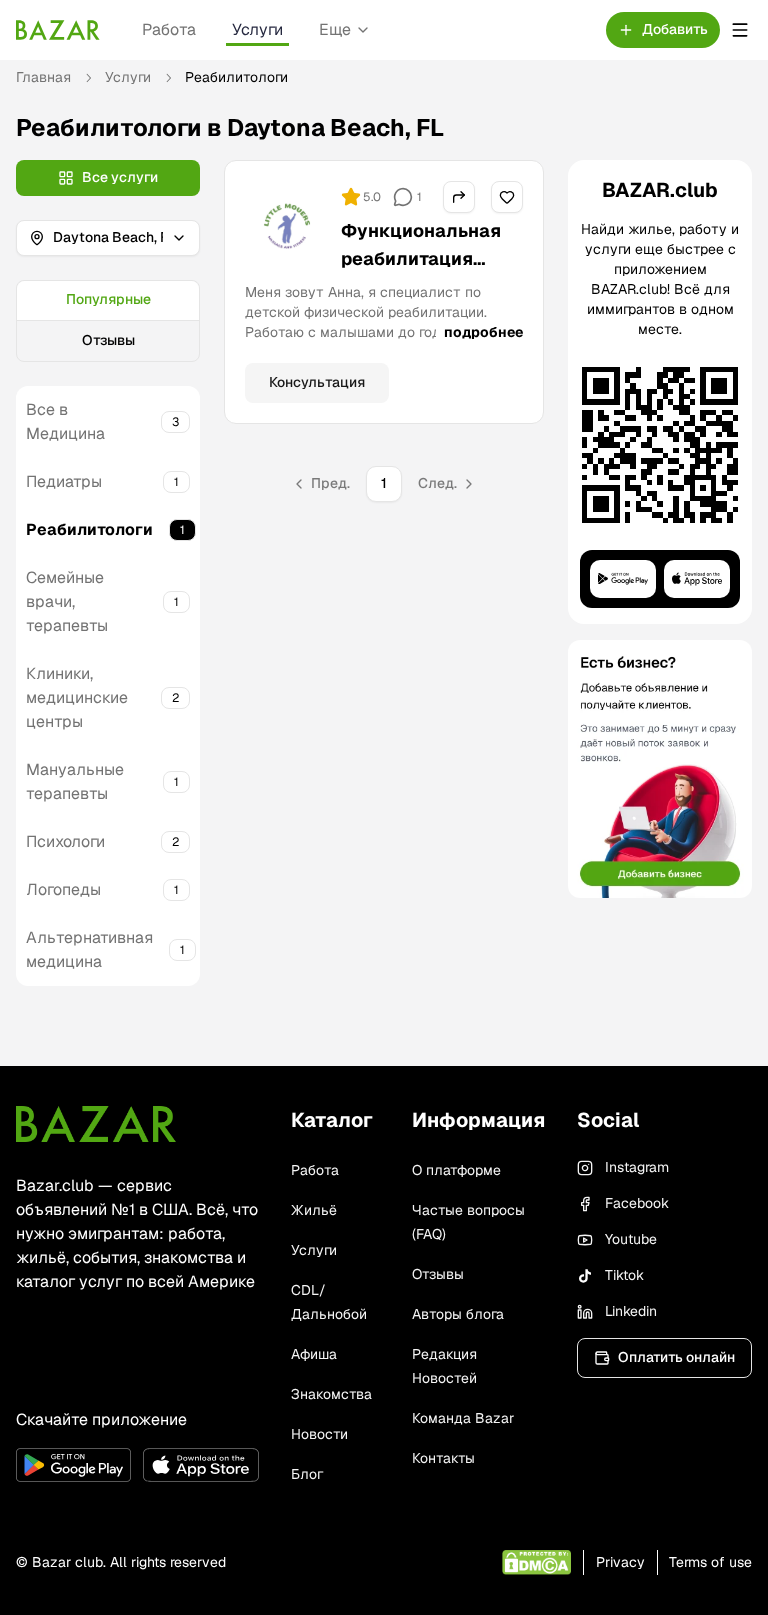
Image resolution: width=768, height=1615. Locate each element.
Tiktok (624, 1275)
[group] (108, 321)
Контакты (443, 1458)
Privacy (620, 1562)
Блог (307, 1474)
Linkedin (631, 1311)
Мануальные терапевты (75, 781)
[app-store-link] (200, 1465)
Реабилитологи (89, 529)
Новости (319, 1434)
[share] (459, 197)
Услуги (257, 29)
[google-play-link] (73, 1465)
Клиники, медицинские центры (77, 697)
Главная (43, 77)
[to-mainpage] (96, 1124)
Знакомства (331, 1394)
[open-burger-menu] (740, 30)
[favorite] (507, 197)
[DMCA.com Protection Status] (536, 1562)
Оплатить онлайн (676, 1357)
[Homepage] (58, 30)
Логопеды (63, 889)
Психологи (65, 841)
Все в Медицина (65, 421)
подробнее (483, 332)
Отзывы (108, 340)
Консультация (317, 382)
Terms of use (710, 1562)
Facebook (637, 1203)
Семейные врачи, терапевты (67, 601)
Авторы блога (458, 1314)
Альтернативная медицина (89, 949)
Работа (169, 29)
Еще (335, 29)
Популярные (108, 299)
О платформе (456, 1170)
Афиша (314, 1354)
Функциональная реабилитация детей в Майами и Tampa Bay (421, 272)
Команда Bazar (463, 1418)
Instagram (637, 1167)
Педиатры (64, 481)
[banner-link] (660, 769)
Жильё (314, 1210)
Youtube (631, 1239)
